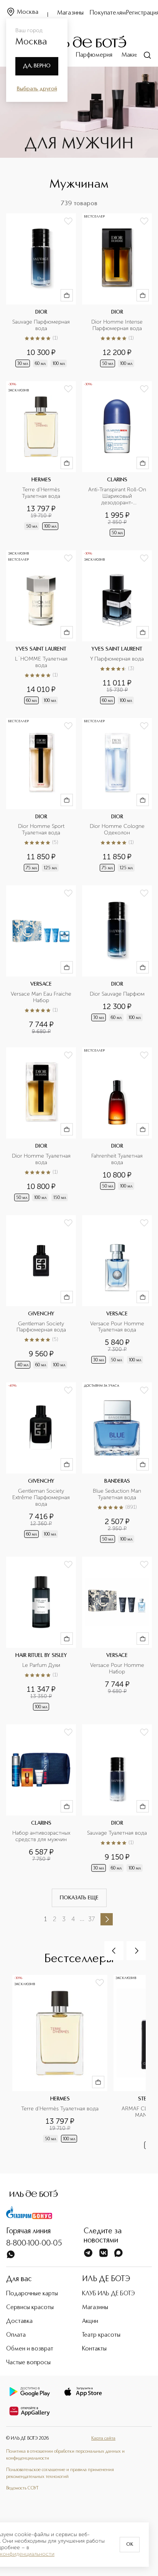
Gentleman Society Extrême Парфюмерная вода (42, 1498)
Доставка (19, 2321)
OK (130, 2545)
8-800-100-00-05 (34, 2244)
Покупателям (108, 13)
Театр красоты (101, 2335)
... (82, 1919)
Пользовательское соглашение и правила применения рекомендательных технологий (60, 2473)
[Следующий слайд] (136, 1951)
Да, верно (37, 66)
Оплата (16, 2335)
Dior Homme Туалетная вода (42, 1159)
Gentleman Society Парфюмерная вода (41, 1327)
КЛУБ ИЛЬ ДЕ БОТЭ (109, 2294)
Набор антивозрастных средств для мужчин (42, 1836)
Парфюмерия (94, 55)
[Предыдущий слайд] (114, 1951)
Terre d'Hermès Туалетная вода (42, 493)
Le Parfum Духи (41, 1665)
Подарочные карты (32, 2294)
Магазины (70, 13)
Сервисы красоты (30, 2308)
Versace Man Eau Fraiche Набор (41, 997)
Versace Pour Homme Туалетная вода (118, 1327)
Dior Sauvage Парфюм (117, 994)
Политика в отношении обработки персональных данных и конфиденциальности (65, 2455)
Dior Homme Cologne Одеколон (118, 830)
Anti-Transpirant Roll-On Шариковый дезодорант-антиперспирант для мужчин (118, 496)
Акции (90, 2321)
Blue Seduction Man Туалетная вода (118, 1494)
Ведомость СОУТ (22, 2488)
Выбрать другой (37, 89)
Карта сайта (103, 2439)
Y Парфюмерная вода (117, 659)
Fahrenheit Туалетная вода (118, 1159)
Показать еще (79, 1898)
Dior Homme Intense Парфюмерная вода (118, 325)
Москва (28, 12)
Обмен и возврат (30, 2349)
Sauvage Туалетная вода (117, 1833)
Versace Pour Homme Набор (118, 1669)
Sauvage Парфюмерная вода (42, 325)
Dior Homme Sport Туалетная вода (42, 830)
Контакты (94, 2349)
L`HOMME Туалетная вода (42, 662)
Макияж (132, 55)
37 (91, 1919)
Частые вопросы (28, 2363)
